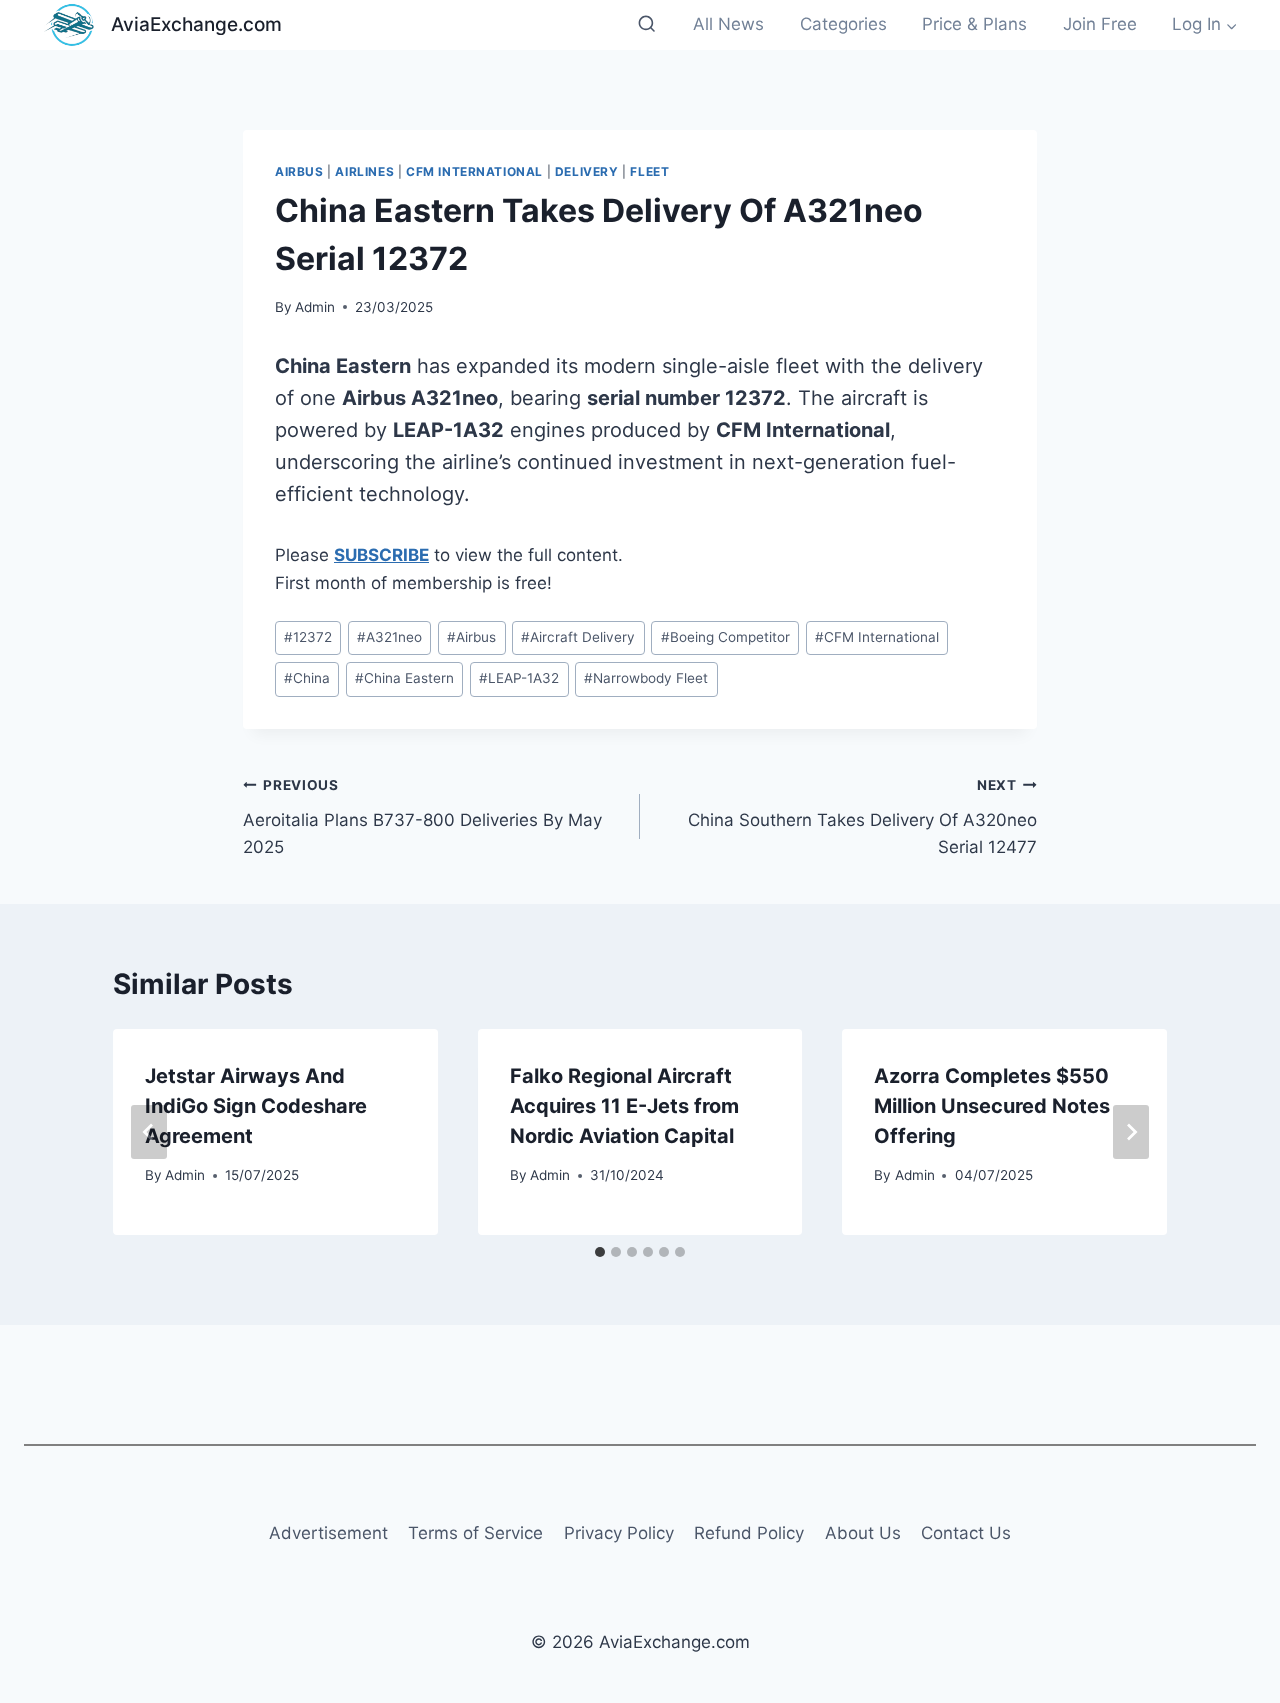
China (307, 678)
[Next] (1131, 1132)
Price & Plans (974, 24)
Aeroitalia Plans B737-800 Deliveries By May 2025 (422, 817)
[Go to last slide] (149, 1132)
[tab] (600, 1252)
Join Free (1100, 24)
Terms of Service (475, 1533)
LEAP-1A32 (519, 678)
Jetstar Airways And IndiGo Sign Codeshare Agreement (256, 1106)
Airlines (364, 171)
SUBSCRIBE (381, 555)
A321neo (389, 637)
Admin (315, 307)
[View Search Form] (646, 24)
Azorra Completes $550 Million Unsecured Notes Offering (992, 1106)
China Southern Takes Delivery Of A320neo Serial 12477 (862, 817)
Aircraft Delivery (578, 637)
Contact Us (966, 1533)
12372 (308, 637)
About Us (863, 1533)
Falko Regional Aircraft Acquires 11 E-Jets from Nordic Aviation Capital (624, 1106)
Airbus (299, 171)
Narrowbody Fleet (646, 678)
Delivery (587, 171)
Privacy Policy (619, 1533)
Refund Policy (749, 1533)
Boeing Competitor (725, 637)
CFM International (474, 171)
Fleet (649, 171)
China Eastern (404, 678)
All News (728, 24)
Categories (843, 24)
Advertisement (328, 1533)
